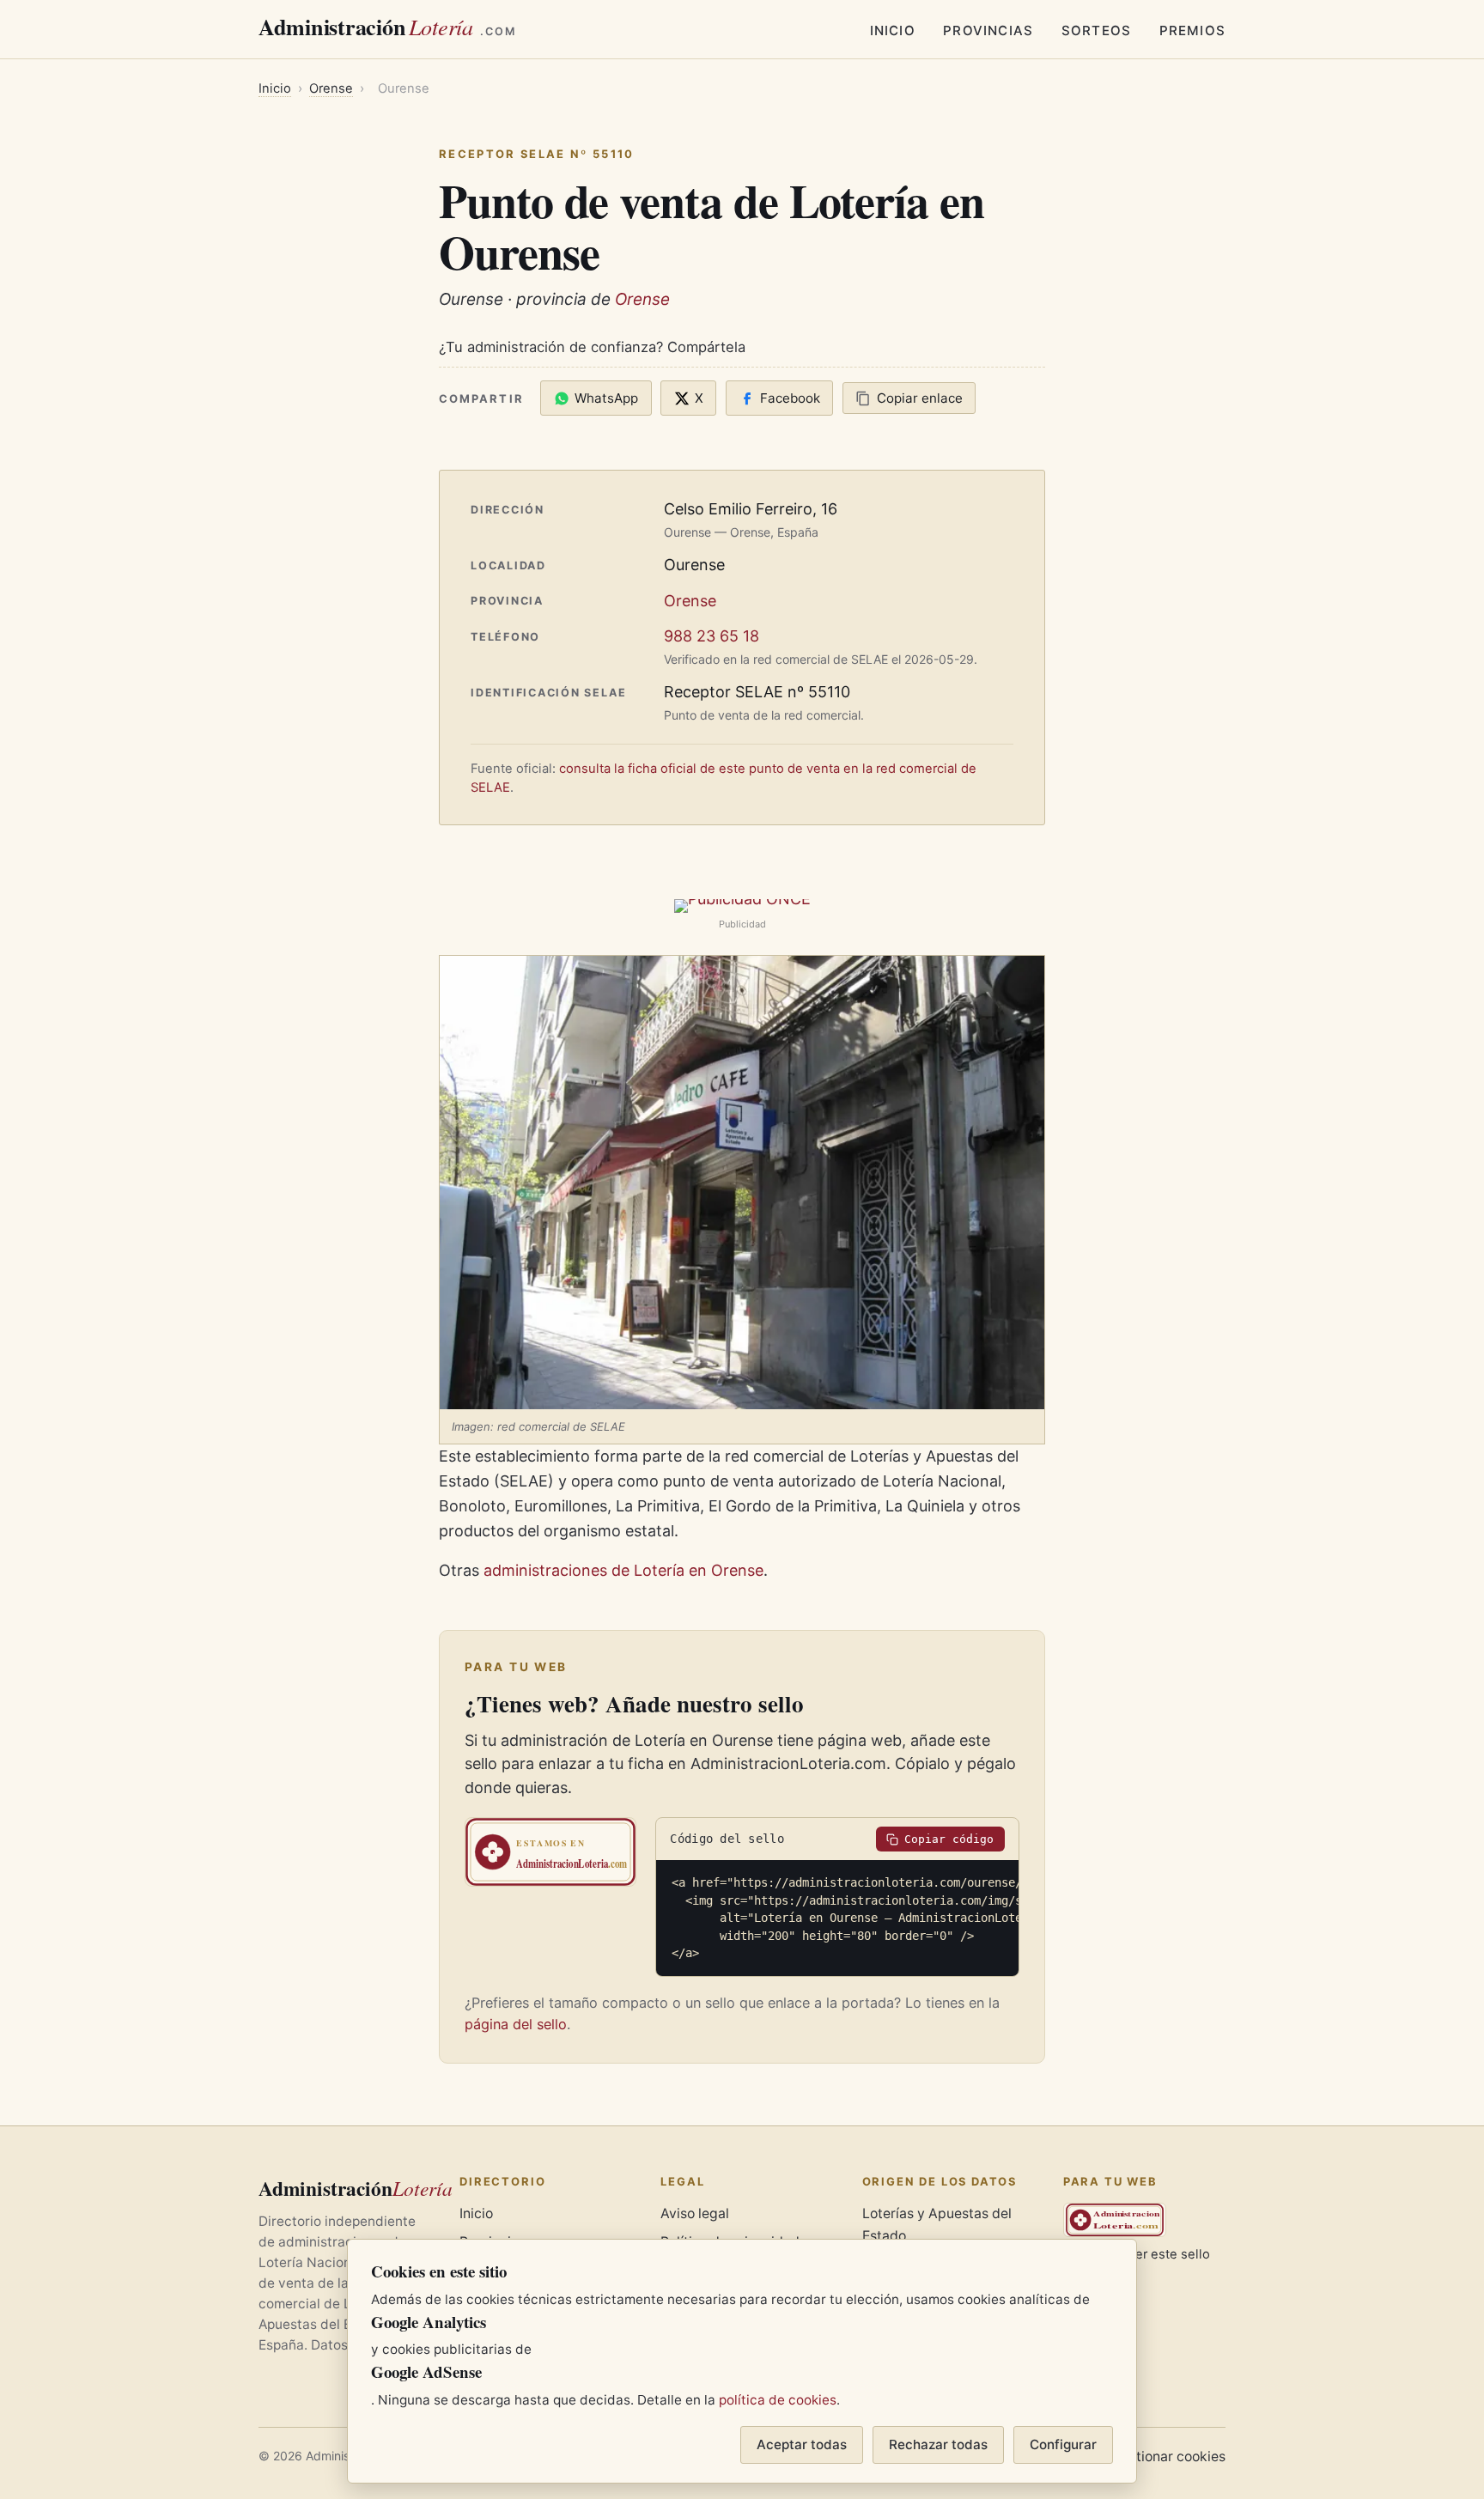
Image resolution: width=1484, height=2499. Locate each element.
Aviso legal (695, 2213)
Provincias (988, 30)
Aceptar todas (802, 2444)
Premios (1192, 30)
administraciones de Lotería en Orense (623, 1570)
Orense (331, 88)
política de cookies (778, 2400)
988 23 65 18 (712, 636)
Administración (387, 27)
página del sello (516, 2024)
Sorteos (1096, 30)
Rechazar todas (938, 2444)
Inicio (893, 30)
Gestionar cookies (1168, 2456)
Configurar (1063, 2444)
